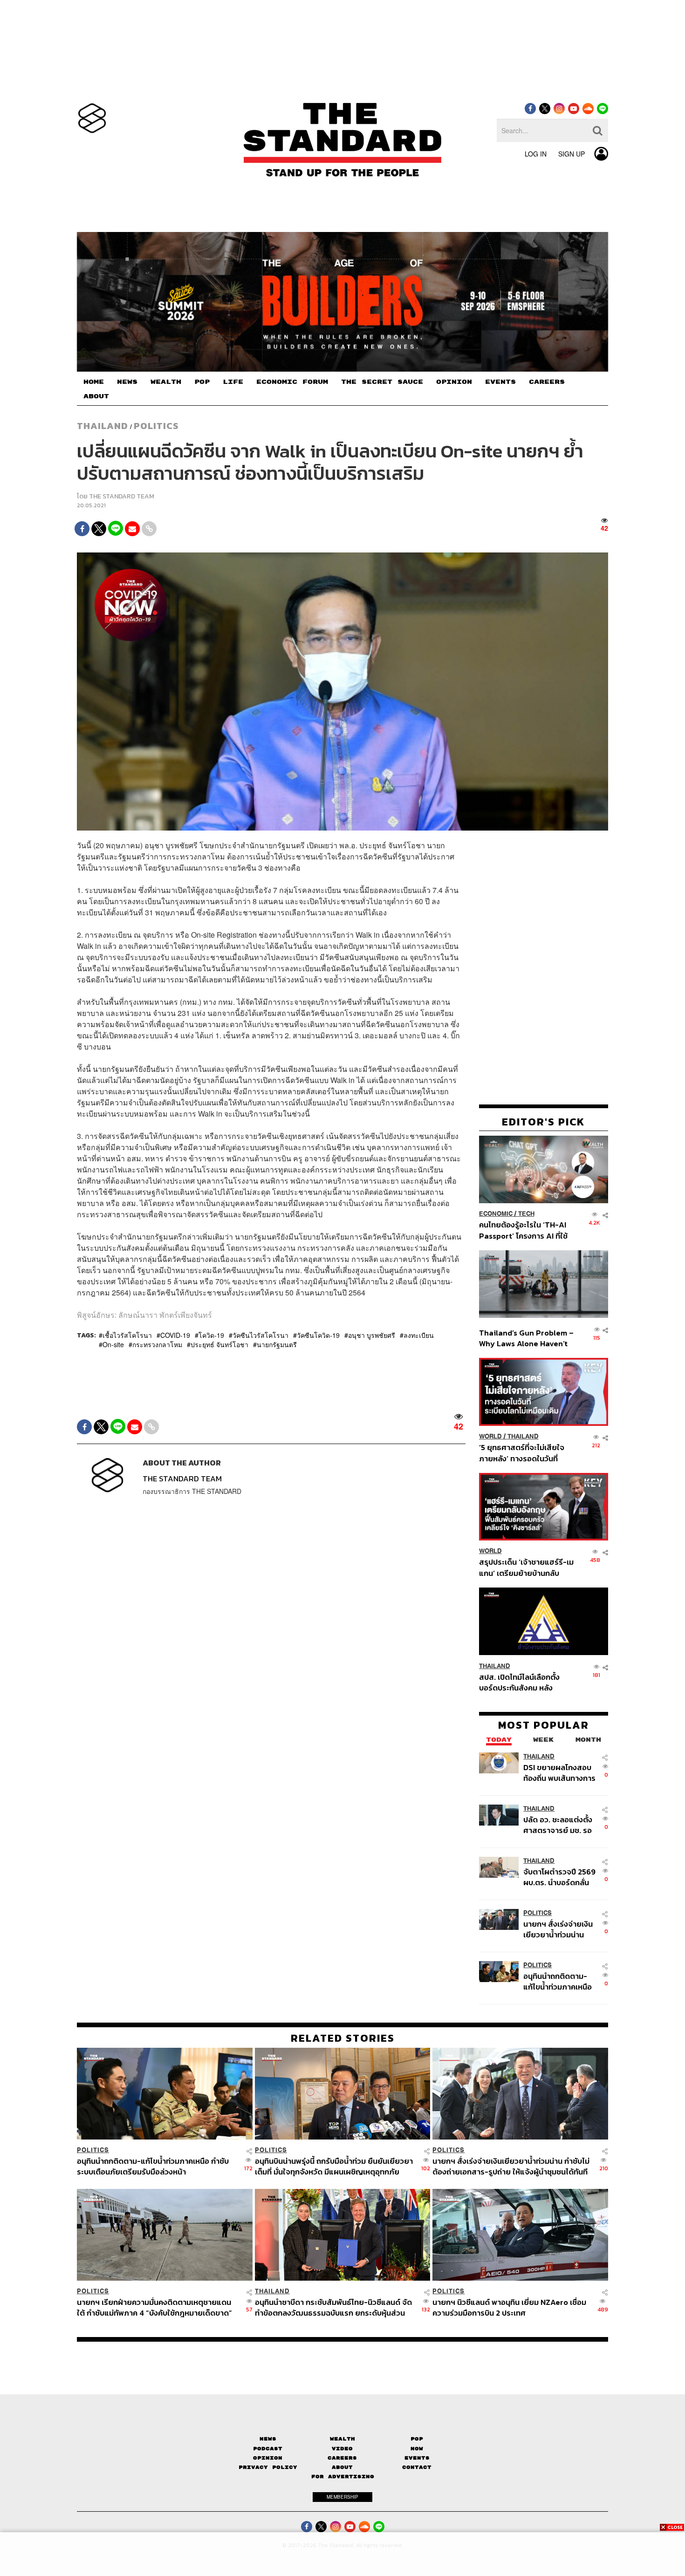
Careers (342, 2458)
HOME (94, 382)
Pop (417, 2439)
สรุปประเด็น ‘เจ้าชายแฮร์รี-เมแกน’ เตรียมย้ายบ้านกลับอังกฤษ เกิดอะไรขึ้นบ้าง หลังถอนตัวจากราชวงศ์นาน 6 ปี (526, 1567)
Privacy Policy (268, 2467)
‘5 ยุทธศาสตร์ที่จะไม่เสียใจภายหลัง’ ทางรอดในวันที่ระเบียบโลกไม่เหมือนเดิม (522, 1453)
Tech (526, 1214)
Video (342, 2449)
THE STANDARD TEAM (122, 496)
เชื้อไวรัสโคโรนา (127, 1335)
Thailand (103, 426)
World (490, 1436)
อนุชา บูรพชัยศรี (372, 1335)
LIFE (233, 382)
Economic (496, 1214)
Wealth (342, 2439)
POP (202, 382)
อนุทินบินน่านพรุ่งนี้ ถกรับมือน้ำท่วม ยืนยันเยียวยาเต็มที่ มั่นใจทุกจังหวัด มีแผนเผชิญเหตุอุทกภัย (334, 2166)
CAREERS (547, 382)
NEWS (127, 382)
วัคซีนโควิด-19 (318, 1335)
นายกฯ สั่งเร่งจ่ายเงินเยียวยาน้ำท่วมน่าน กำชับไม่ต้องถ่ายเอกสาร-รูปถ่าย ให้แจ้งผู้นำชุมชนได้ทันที (558, 1929)
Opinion (268, 2458)
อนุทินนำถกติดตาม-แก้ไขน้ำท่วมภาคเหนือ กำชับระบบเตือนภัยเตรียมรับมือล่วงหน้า (558, 1981)
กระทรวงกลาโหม (157, 1344)
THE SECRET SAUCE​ (382, 382)
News (268, 2439)
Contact (417, 2467)
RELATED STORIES (343, 2038)
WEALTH (166, 382)
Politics (156, 426)
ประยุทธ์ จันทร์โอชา (219, 1344)
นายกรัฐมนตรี (277, 1344)
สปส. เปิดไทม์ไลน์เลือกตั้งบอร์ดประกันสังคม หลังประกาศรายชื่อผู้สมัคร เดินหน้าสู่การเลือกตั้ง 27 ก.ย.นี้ (522, 1682)
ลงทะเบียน (419, 1335)
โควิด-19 (211, 1335)
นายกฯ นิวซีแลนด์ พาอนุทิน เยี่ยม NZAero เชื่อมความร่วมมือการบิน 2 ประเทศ (509, 2307)
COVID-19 (175, 1335)
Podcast (268, 2449)
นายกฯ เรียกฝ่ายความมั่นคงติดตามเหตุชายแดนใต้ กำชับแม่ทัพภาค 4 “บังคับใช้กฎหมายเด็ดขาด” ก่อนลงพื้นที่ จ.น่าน (154, 2307)
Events (417, 2458)
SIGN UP (572, 154)
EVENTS (500, 382)
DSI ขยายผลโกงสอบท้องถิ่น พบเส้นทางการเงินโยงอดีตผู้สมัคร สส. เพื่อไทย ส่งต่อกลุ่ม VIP (559, 1772)
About (342, 2467)
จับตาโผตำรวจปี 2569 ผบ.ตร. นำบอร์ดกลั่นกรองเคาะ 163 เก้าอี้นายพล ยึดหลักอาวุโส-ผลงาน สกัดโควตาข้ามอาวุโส (559, 1877)
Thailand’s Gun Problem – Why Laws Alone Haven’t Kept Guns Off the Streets (527, 1338)
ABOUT (96, 396)
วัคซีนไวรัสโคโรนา (260, 1335)
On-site (113, 1344)
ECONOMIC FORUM (292, 382)
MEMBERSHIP (342, 2497)
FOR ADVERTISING (343, 2477)
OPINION (454, 382)
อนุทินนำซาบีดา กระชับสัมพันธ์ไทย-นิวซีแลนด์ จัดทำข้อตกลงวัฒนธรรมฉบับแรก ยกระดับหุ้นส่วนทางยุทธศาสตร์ (333, 2307)
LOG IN (536, 154)
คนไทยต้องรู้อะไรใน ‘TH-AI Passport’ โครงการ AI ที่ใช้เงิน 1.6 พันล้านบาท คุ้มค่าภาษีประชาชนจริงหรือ (526, 1230)
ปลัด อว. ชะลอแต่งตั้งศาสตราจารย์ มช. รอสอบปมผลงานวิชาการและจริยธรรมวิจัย (559, 1824)
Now (417, 2449)
